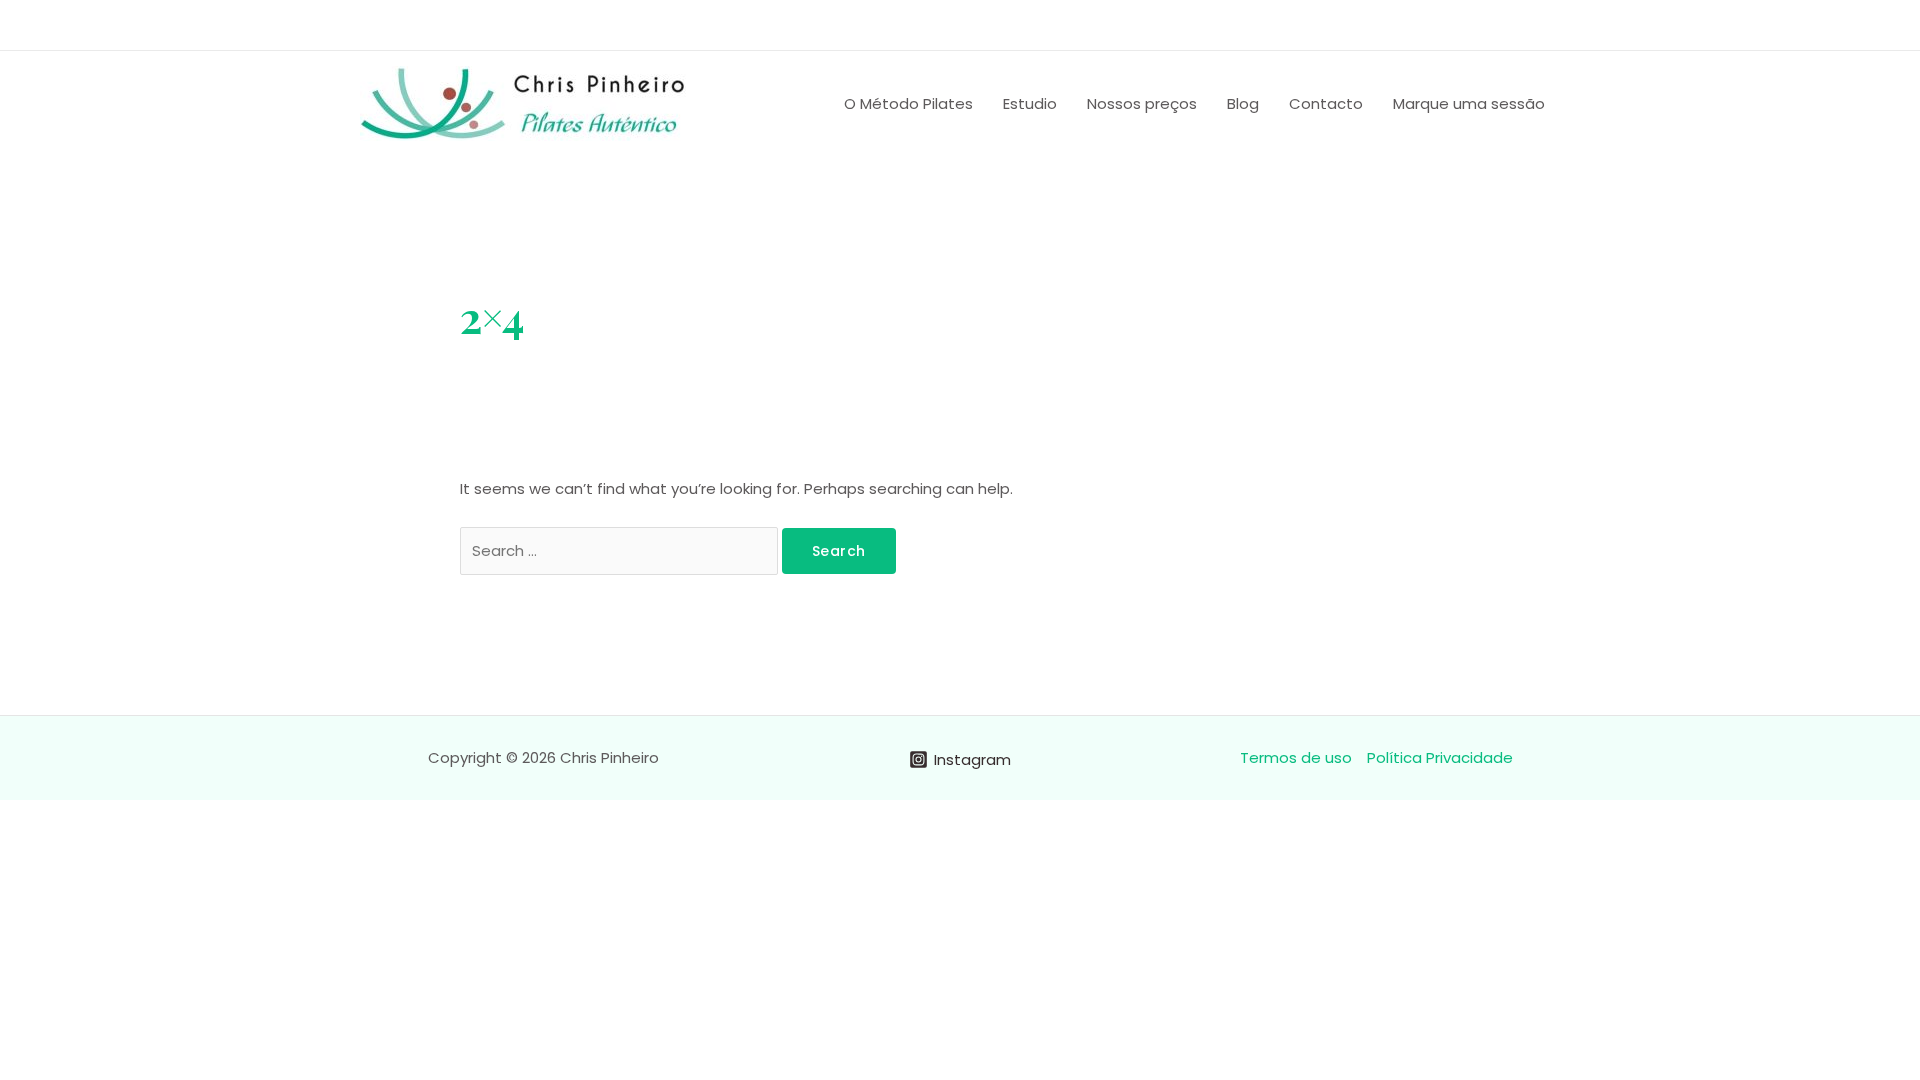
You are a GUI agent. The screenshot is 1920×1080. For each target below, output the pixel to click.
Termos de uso (1296, 757)
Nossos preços (1142, 103)
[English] (1423, 22)
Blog (1243, 103)
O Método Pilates (908, 103)
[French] (1449, 22)
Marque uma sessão (1469, 103)
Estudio (1030, 103)
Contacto (1326, 103)
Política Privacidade (1440, 757)
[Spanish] (1475, 22)
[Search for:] (621, 550)
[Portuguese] (1397, 22)
